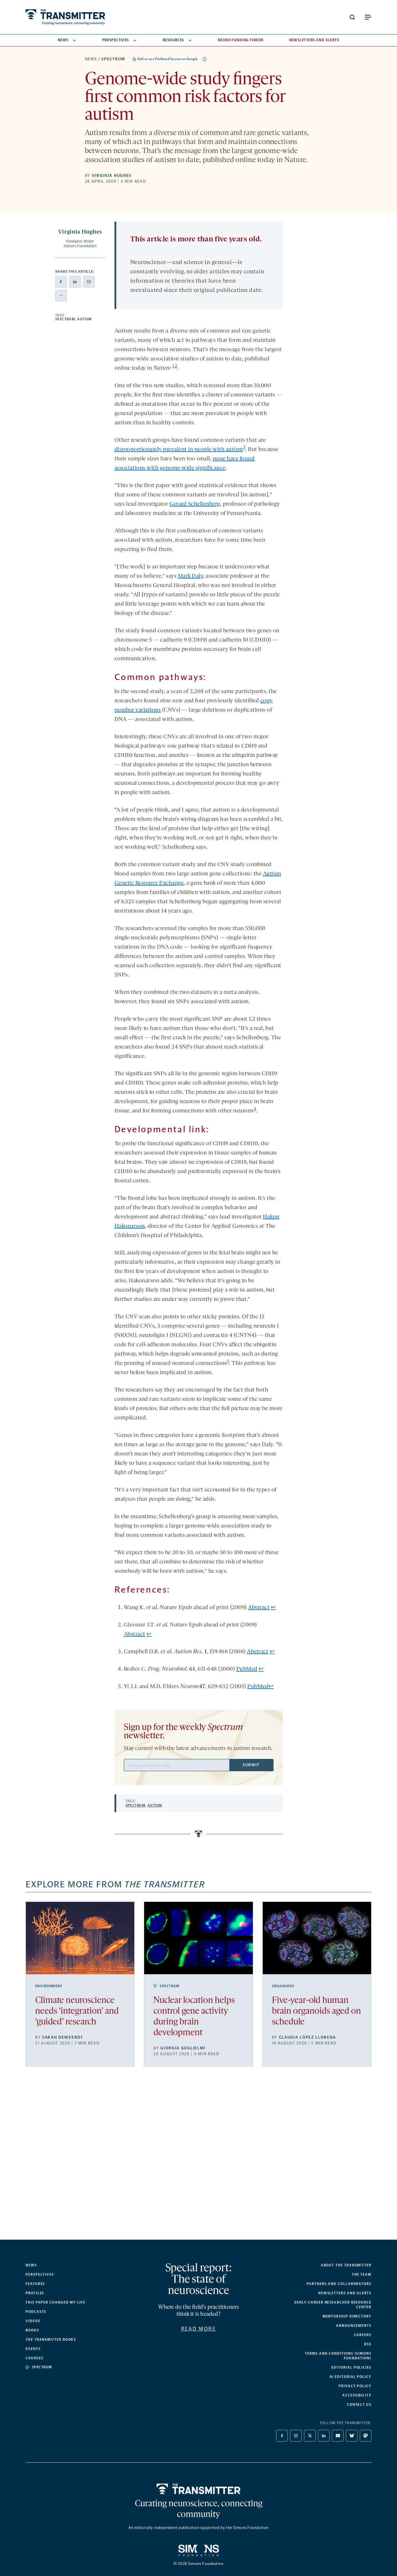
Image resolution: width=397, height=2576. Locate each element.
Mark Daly (191, 576)
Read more (199, 2329)
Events (33, 2349)
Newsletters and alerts (345, 2293)
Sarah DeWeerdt (63, 2037)
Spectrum (113, 59)
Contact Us (359, 2405)
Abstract (259, 1608)
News (63, 40)
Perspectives (116, 40)
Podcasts (36, 2312)
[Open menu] (368, 17)
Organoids (283, 1986)
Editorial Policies (351, 2367)
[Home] (199, 2489)
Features (35, 2284)
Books (32, 2330)
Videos (33, 2321)
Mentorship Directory (347, 2316)
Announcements (354, 2326)
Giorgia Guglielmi (183, 2048)
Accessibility (357, 2395)
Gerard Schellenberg (195, 504)
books (51, 2340)
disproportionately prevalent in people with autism (179, 450)
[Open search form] (352, 17)
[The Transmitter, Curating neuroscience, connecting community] (65, 17)
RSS (368, 2344)
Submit (251, 1765)
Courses (34, 2358)
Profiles (35, 2293)
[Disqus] (199, 2158)
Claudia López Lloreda (307, 2037)
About (346, 2265)
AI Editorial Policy (350, 2377)
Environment (49, 1986)
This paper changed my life (56, 2302)
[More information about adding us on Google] (205, 59)
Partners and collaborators (339, 2284)
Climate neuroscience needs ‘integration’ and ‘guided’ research (77, 2012)
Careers (363, 2335)
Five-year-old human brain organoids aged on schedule (316, 2012)
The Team (362, 2275)
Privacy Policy (355, 2386)
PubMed (247, 1669)
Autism (85, 319)
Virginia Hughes (112, 176)
